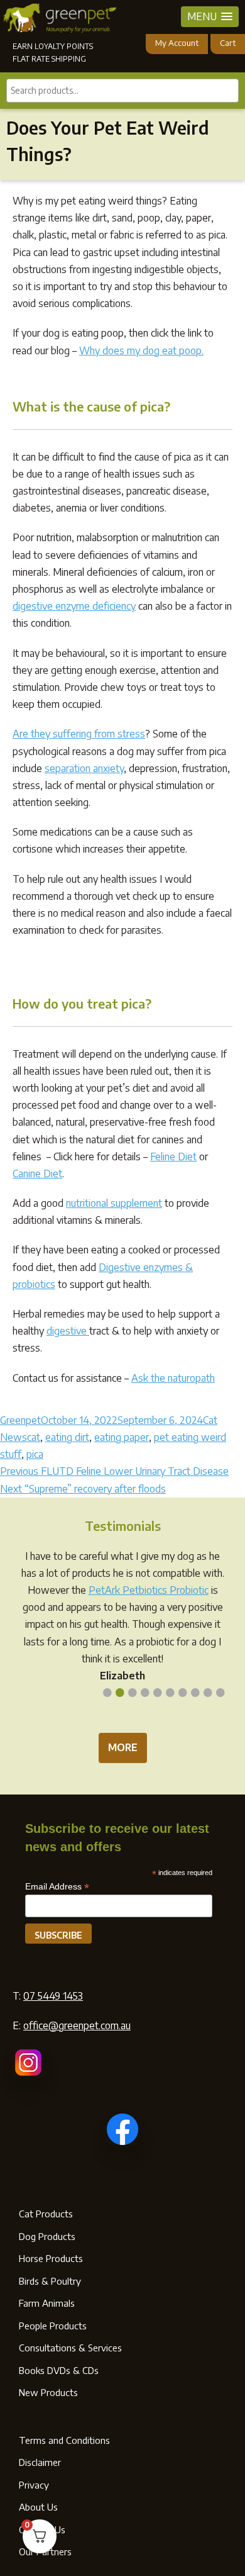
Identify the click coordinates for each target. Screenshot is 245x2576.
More (123, 1747)
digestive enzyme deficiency (74, 606)
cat (34, 1437)
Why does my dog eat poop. (141, 350)
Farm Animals (47, 2303)
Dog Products (47, 2236)
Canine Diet (37, 1173)
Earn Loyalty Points (53, 46)
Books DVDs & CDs (59, 2370)
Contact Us (42, 2529)
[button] (210, 17)
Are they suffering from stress (79, 734)
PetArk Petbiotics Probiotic (149, 1590)
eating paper (122, 1437)
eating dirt (67, 1437)
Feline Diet (173, 1156)
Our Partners (45, 2551)
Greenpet (20, 1420)
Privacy (34, 2485)
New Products (48, 2392)
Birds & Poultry (50, 2281)
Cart (228, 43)
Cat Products (46, 2214)
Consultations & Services (70, 2348)
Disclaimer (40, 2462)
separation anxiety (84, 768)
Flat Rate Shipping (49, 59)
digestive (68, 1331)
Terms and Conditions (64, 2440)
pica (35, 1454)
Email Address (57, 1887)
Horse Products (51, 2258)
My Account (177, 43)
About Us (38, 2507)
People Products (53, 2326)
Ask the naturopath (173, 1378)
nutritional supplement (114, 1203)
